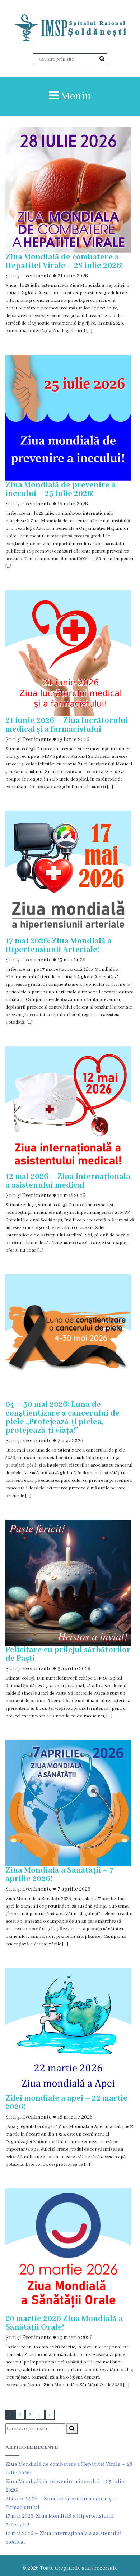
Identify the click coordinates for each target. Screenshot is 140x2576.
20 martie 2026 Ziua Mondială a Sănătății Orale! (64, 2323)
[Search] (102, 59)
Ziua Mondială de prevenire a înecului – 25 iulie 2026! (60, 489)
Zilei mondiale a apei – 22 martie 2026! (66, 2103)
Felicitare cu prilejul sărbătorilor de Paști (68, 1654)
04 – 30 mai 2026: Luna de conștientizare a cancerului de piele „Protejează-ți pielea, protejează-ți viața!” (62, 1418)
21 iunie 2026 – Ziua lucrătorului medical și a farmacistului (67, 725)
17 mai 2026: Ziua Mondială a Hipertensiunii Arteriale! (59, 945)
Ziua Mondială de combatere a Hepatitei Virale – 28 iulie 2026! (64, 261)
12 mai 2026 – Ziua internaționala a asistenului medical (68, 1181)
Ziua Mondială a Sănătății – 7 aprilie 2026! (59, 1875)
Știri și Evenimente (29, 276)
